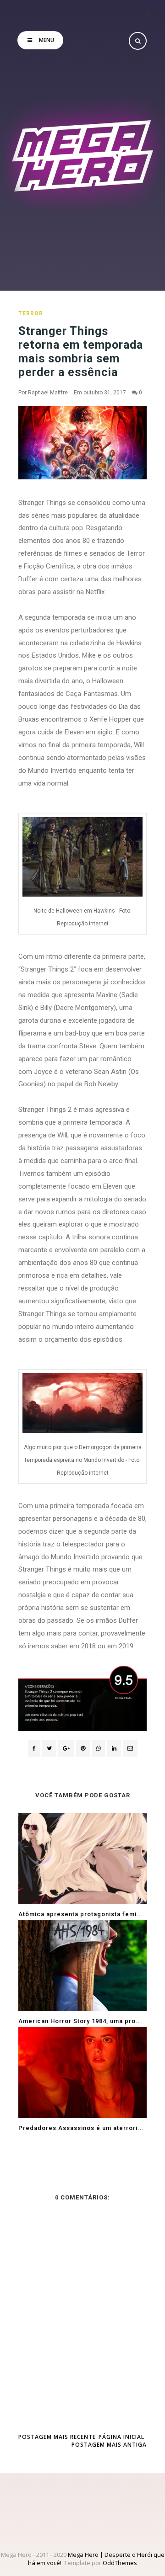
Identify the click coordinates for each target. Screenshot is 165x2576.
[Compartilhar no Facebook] (34, 1748)
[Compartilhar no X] (49, 1748)
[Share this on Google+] (66, 1748)
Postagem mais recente (57, 2437)
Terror (31, 313)
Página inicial (121, 2437)
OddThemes (120, 2563)
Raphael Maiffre (48, 393)
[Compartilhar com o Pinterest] (130, 1748)
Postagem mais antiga (109, 2445)
